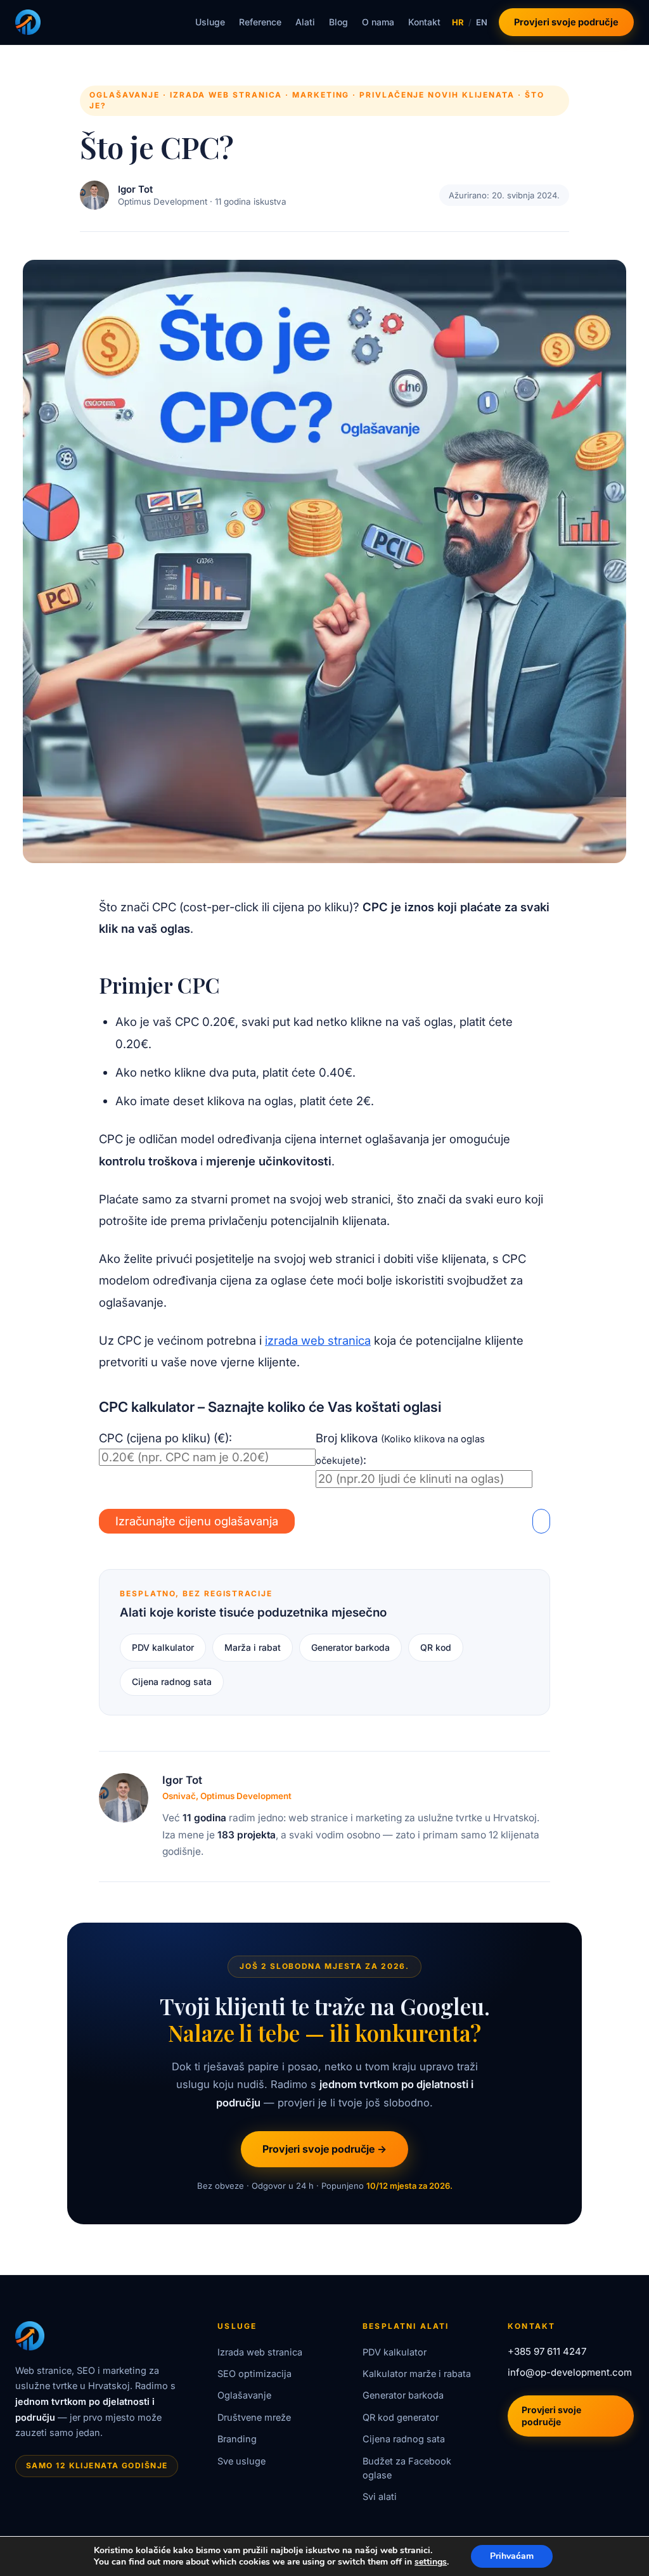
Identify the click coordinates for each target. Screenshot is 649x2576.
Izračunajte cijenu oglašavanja (197, 1521)
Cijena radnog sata (172, 1682)
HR (458, 22)
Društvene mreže (254, 2417)
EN (482, 22)
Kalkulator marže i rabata (417, 2374)
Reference (260, 22)
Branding (237, 2439)
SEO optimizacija (254, 2374)
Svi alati (380, 2496)
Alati (305, 22)
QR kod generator (401, 2417)
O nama (378, 22)
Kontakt (424, 22)
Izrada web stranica (260, 2352)
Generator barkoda (350, 1647)
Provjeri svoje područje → (324, 2149)
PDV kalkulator (163, 1647)
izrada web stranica (318, 1340)
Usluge (210, 22)
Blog (338, 22)
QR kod (436, 1647)
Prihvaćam (512, 2556)
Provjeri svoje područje (566, 22)
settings (431, 2562)
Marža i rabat (253, 1647)
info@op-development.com (570, 2372)
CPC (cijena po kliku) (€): (165, 1438)
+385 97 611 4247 (547, 2351)
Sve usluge (241, 2461)
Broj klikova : (400, 1449)
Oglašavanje (244, 2395)
